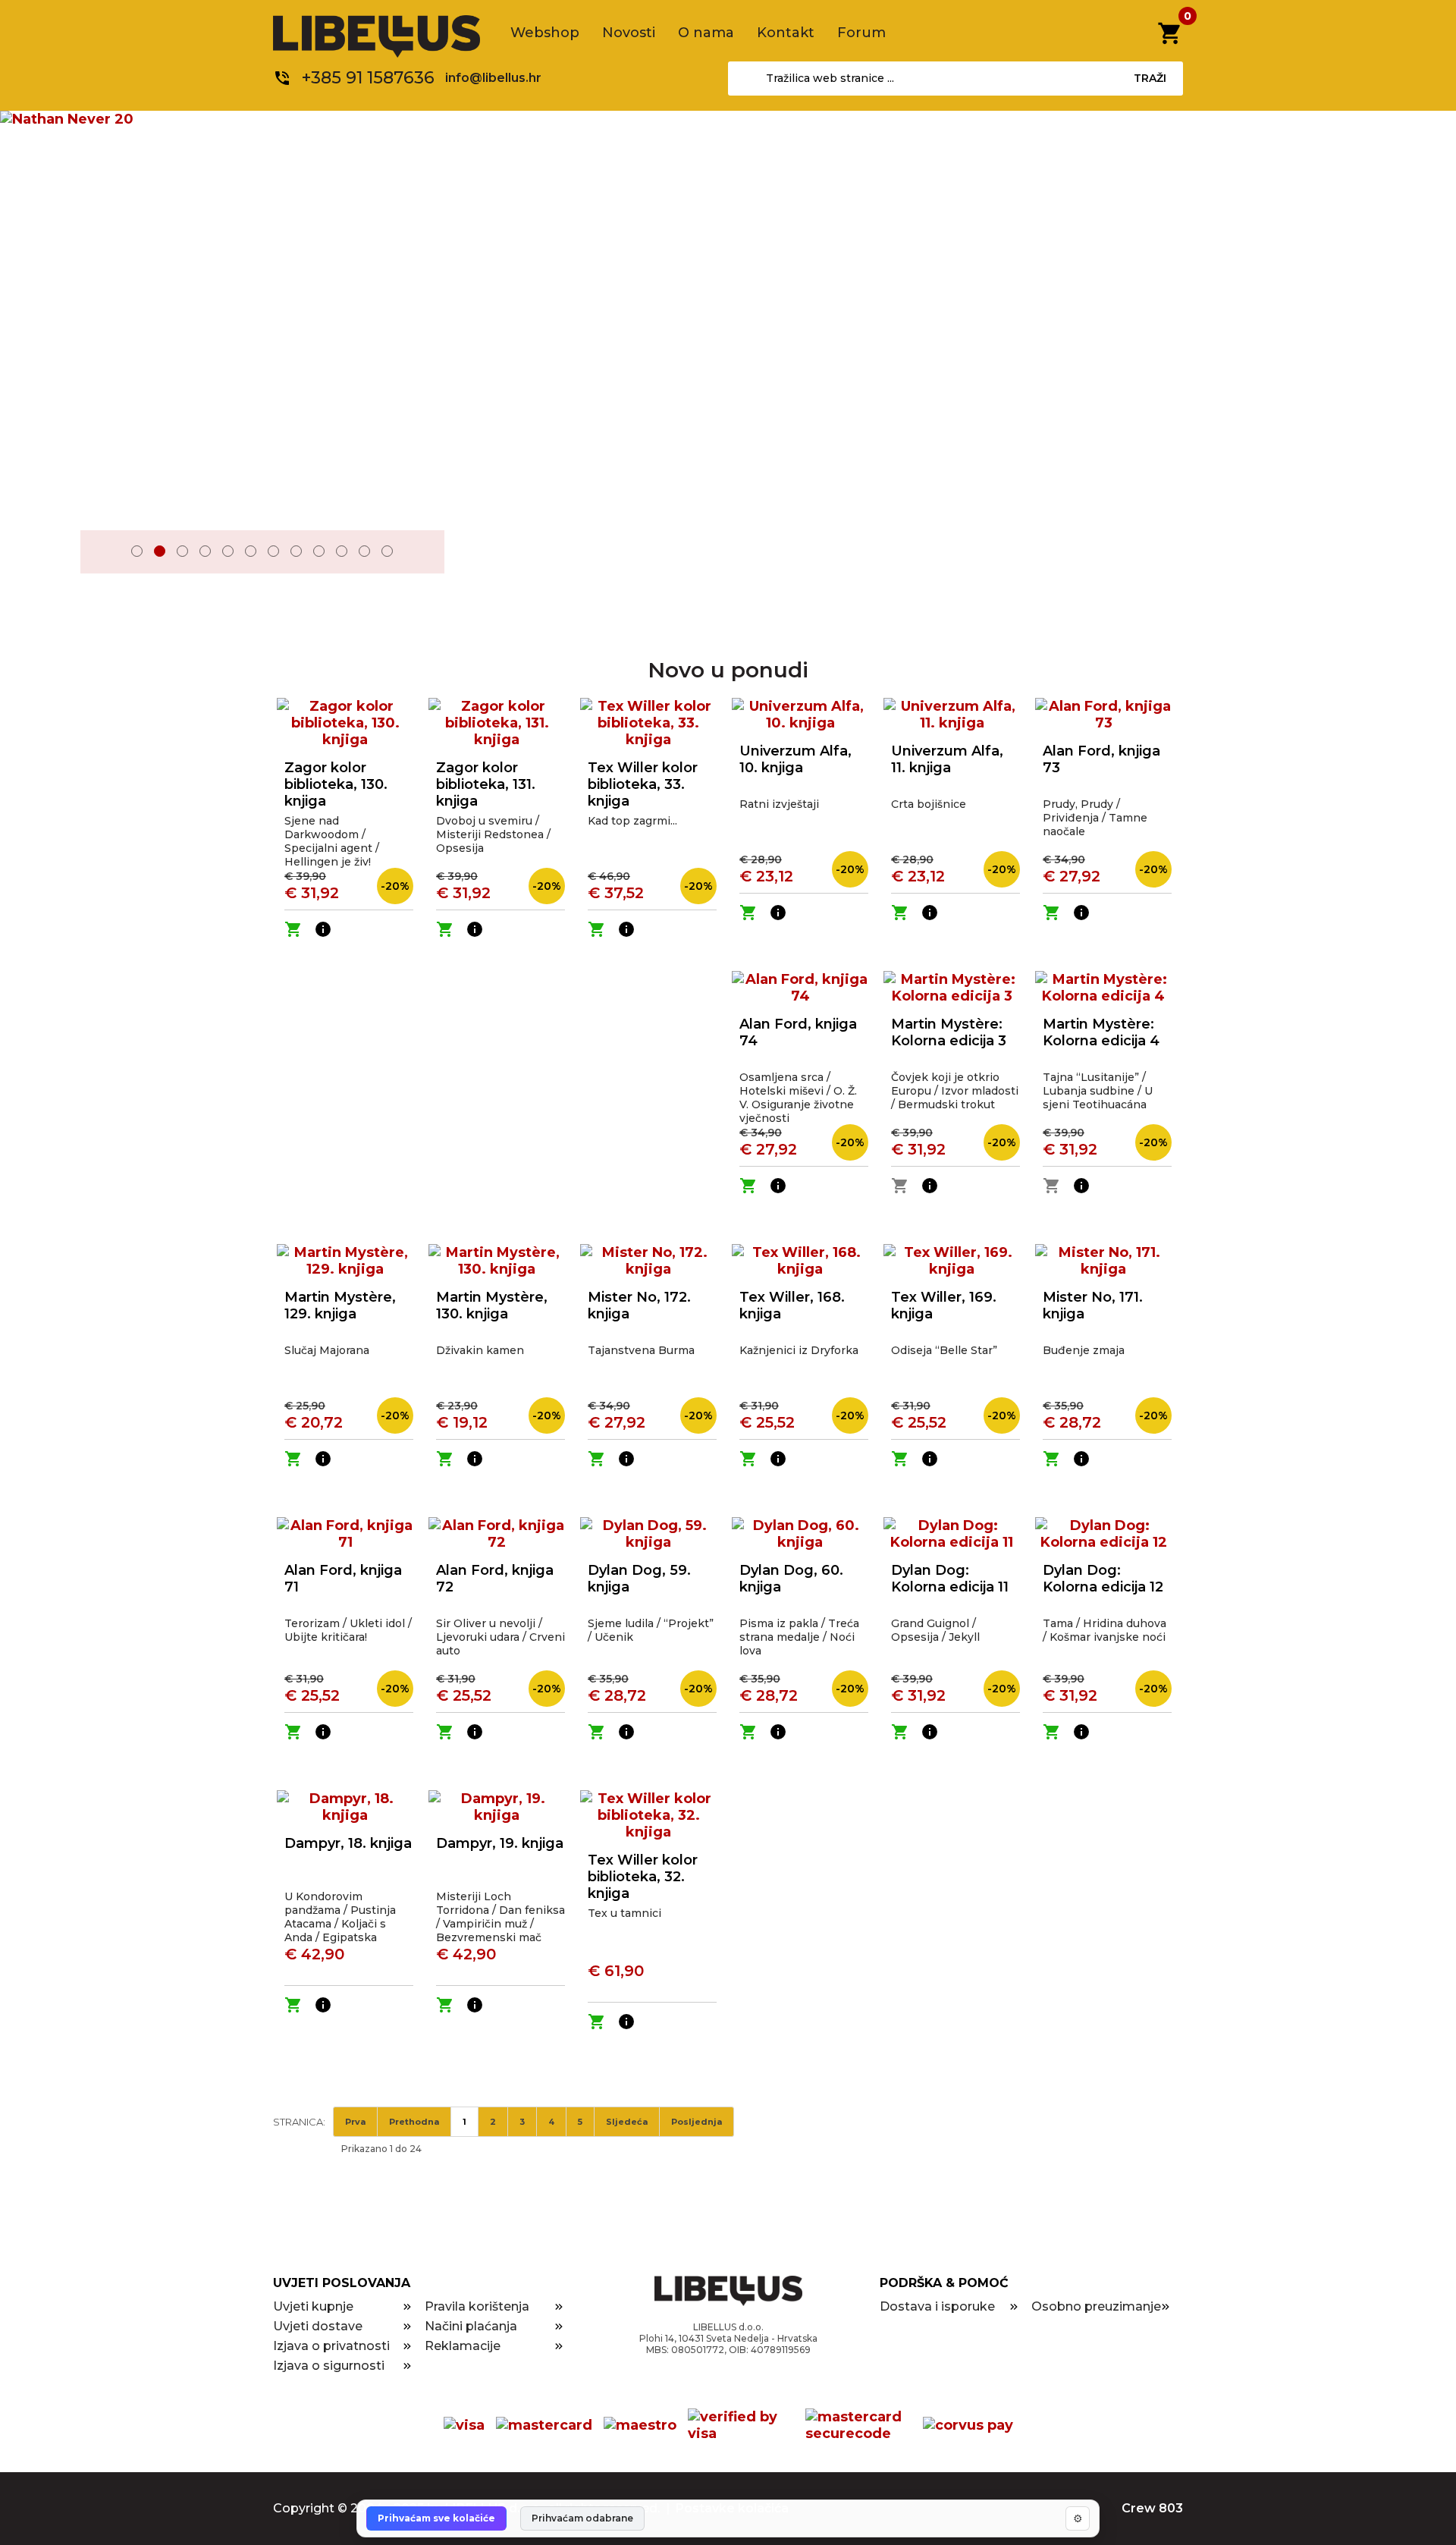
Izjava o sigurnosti (329, 2366)
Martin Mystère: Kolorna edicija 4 (1101, 1032)
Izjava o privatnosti (331, 2346)
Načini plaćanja (471, 2326)
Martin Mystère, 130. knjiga (492, 1305)
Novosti (629, 33)
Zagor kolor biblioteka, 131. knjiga (486, 784)
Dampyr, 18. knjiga (348, 1843)
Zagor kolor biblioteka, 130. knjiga (336, 784)
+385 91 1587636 (368, 78)
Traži (1150, 78)
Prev (102, 553)
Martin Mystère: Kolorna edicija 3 (949, 1032)
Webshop (545, 33)
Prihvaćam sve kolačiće (436, 2518)
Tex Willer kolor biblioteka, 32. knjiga (643, 1877)
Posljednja (697, 2122)
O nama (706, 33)
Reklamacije (463, 2346)
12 (387, 551)
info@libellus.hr (493, 78)
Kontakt (786, 33)
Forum (861, 33)
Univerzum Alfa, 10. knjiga (795, 759)
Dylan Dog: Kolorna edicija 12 (1103, 1579)
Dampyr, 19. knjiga (500, 1843)
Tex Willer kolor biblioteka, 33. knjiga (643, 784)
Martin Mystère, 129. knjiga (340, 1305)
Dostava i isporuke (937, 2306)
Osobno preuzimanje (1096, 2306)
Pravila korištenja (477, 2306)
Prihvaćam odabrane (582, 2518)
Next (422, 553)
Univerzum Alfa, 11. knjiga (947, 759)
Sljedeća (627, 2122)
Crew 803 (1152, 2508)
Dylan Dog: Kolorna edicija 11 (950, 1579)
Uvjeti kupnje (313, 2306)
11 (364, 551)
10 (342, 551)
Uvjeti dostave (318, 2326)
